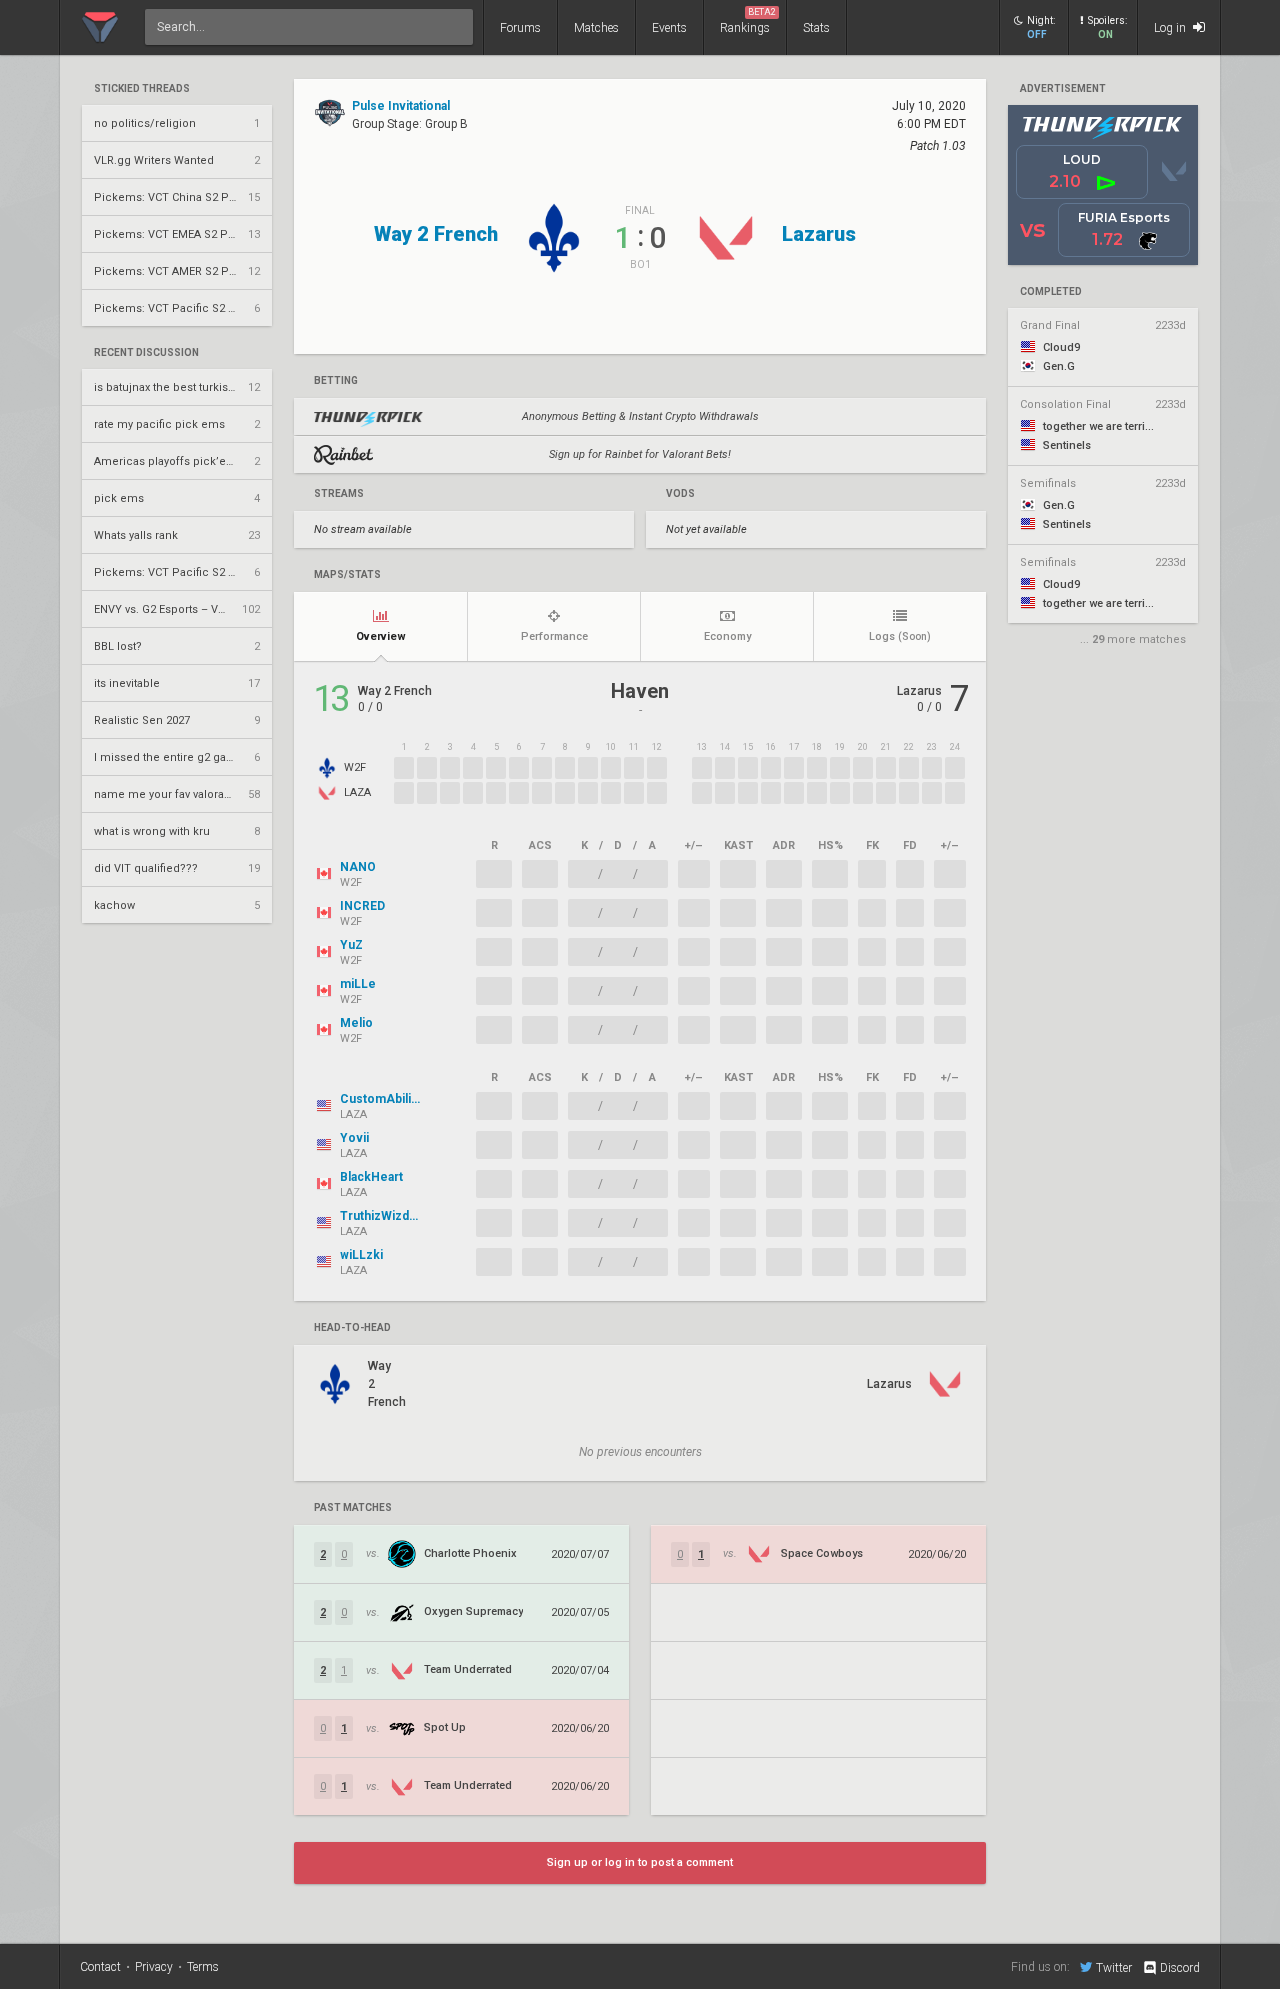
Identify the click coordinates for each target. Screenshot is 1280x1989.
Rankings (748, 21)
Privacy (154, 1967)
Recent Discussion (146, 353)
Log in (1171, 28)
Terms (203, 1967)
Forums (520, 28)
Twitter (1114, 1967)
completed (1051, 292)
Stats (816, 28)
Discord (1180, 1968)
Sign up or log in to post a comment (640, 1862)
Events (669, 28)
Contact (100, 1967)
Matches (596, 28)
